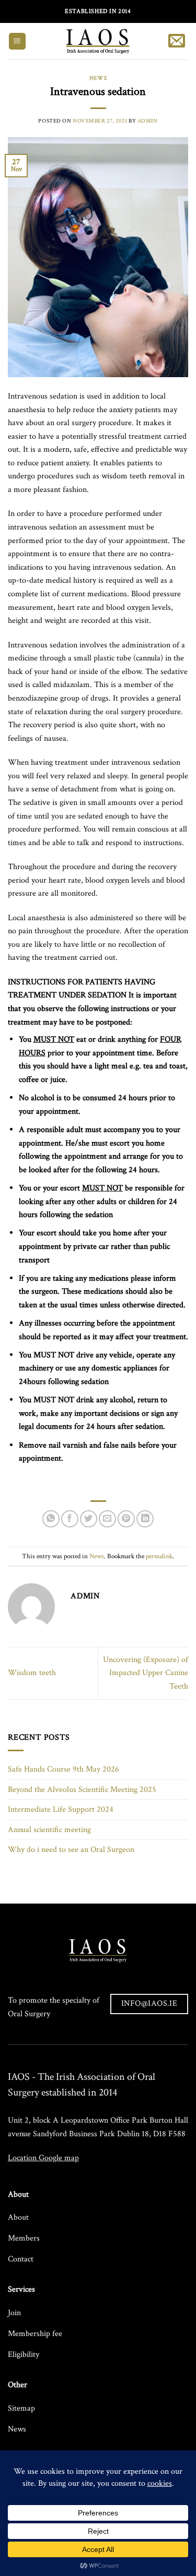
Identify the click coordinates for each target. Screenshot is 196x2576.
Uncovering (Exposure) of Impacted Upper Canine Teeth (146, 1673)
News (98, 78)
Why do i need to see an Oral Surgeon (71, 1850)
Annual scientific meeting (49, 1830)
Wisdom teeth (32, 1673)
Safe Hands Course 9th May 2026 (64, 1769)
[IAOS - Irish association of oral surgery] (98, 41)
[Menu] (18, 41)
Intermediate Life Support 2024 (61, 1809)
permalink (159, 1556)
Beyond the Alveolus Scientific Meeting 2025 (82, 1790)
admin (148, 121)
